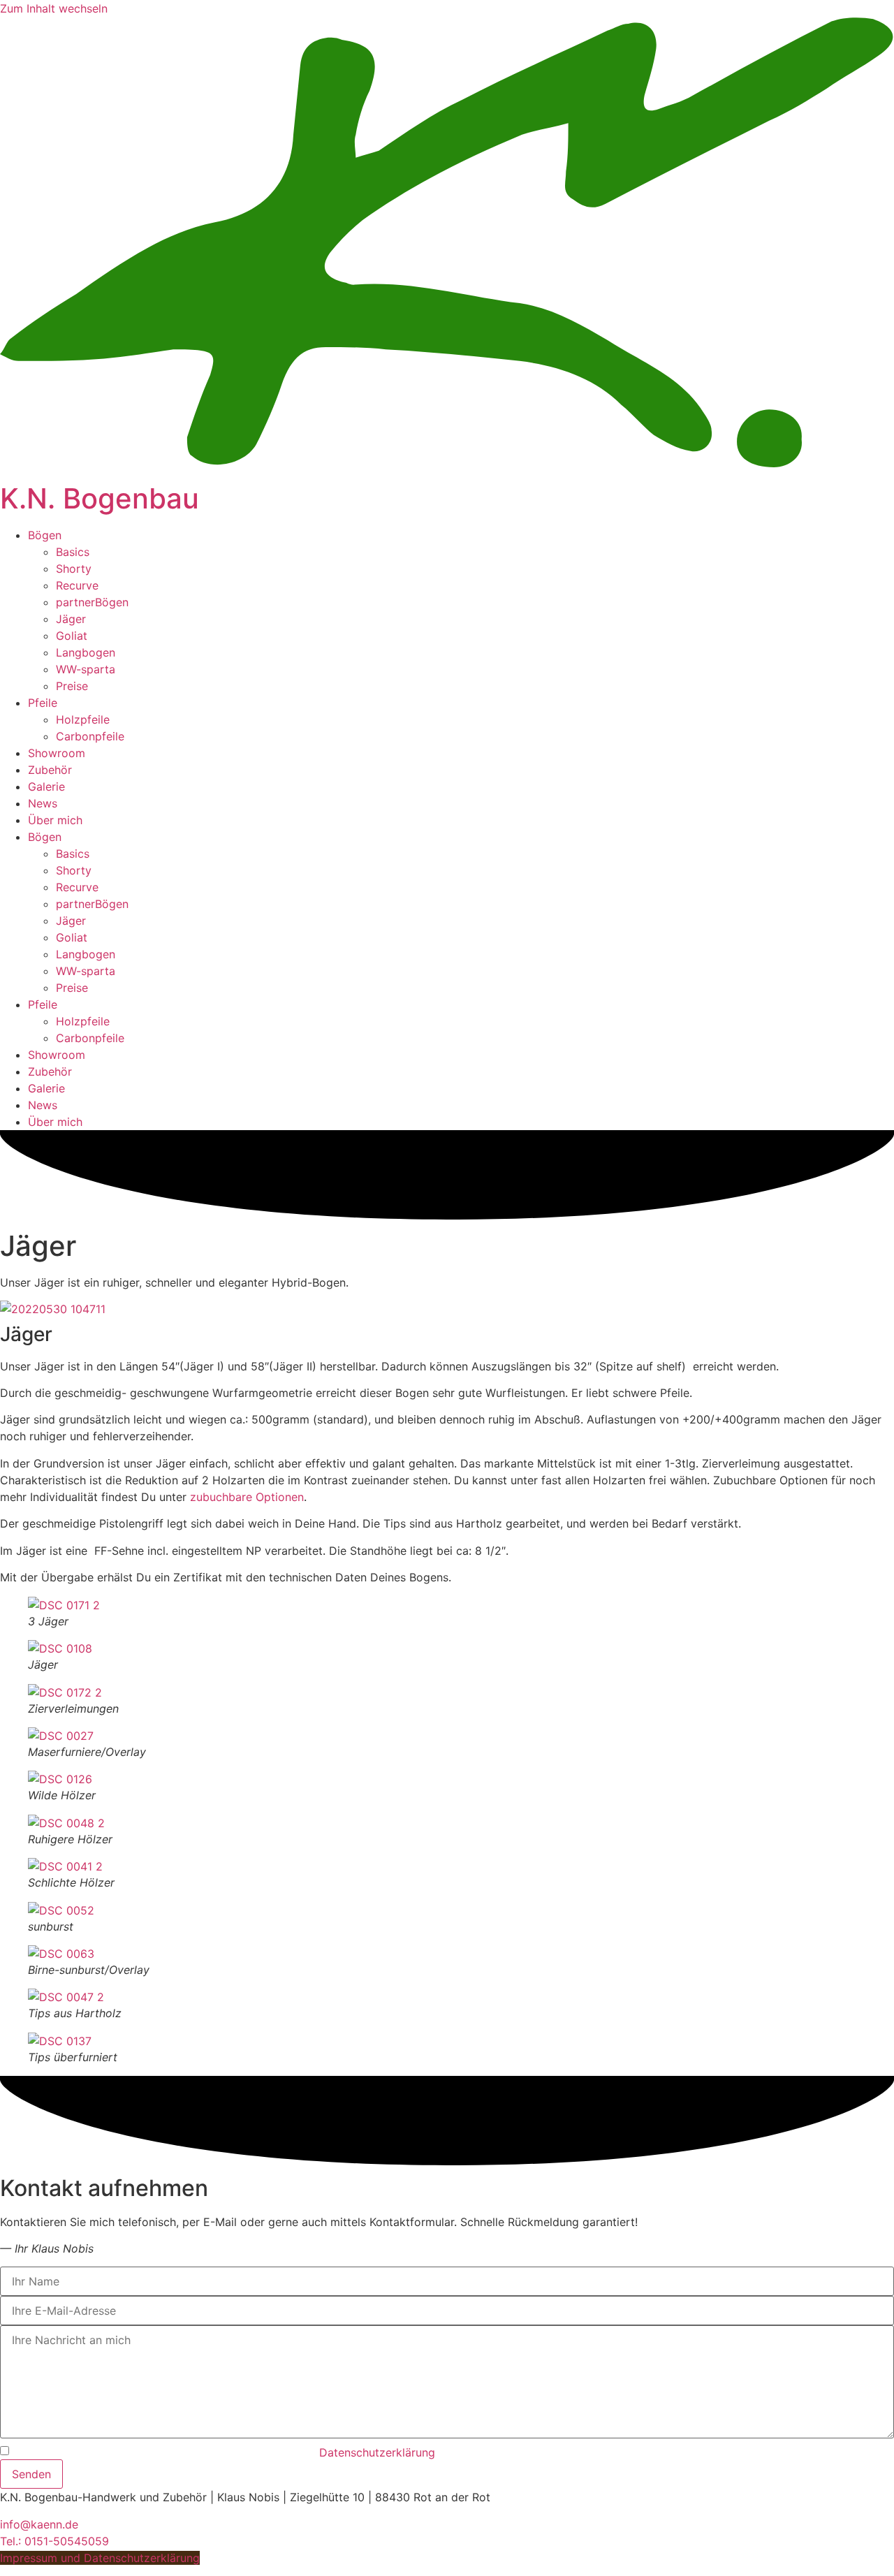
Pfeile (43, 703)
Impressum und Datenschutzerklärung (100, 2558)
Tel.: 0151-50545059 (54, 2541)
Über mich (55, 820)
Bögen (45, 535)
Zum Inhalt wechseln (54, 8)
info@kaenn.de (39, 2524)
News (43, 803)
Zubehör (50, 770)
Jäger (71, 619)
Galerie (46, 786)
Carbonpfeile (90, 736)
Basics (73, 552)
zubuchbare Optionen (247, 1497)
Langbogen (86, 652)
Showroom (57, 753)
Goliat (72, 636)
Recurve (77, 585)
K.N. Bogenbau (100, 498)
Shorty (74, 569)
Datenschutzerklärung (377, 2452)
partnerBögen (92, 602)
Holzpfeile (83, 719)
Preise (72, 686)
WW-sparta (86, 669)
